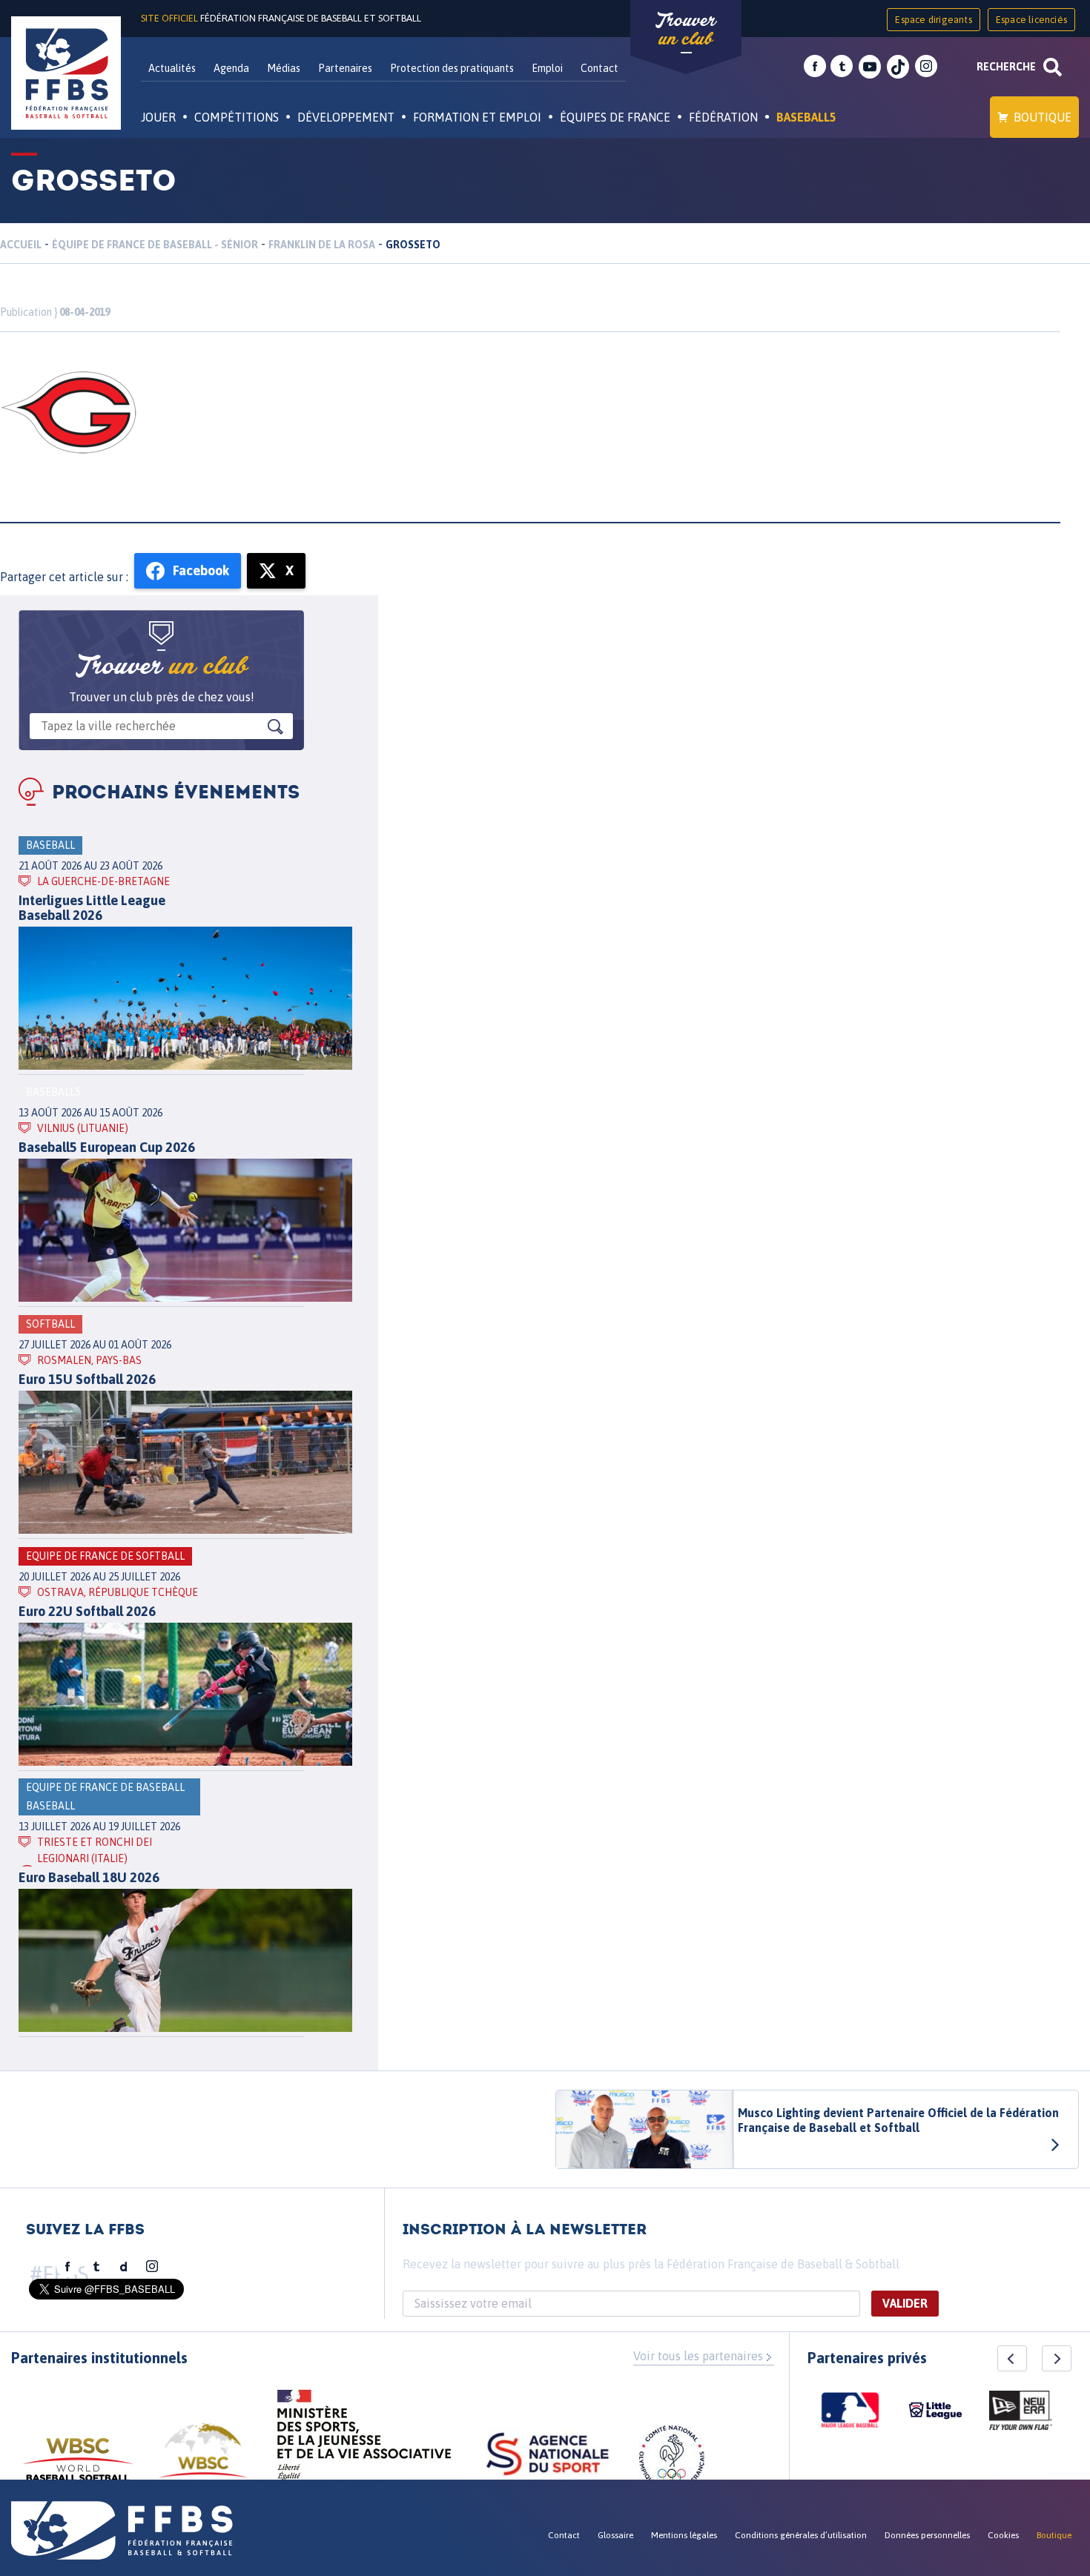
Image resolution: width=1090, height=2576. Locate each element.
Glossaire (615, 2535)
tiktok (898, 67)
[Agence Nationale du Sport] (548, 2456)
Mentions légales (684, 2535)
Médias (284, 68)
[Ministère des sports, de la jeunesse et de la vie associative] (364, 2440)
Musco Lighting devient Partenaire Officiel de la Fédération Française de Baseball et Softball (898, 2120)
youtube (870, 67)
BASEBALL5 (806, 117)
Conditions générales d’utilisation (801, 2535)
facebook (815, 67)
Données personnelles (927, 2535)
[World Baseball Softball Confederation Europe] (203, 2459)
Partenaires (345, 68)
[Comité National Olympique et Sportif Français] (672, 2460)
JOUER (158, 117)
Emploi (547, 68)
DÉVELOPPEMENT (346, 117)
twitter (842, 67)
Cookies (1003, 2535)
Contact (599, 68)
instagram (926, 67)
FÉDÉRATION (723, 117)
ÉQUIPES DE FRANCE (615, 117)
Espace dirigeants (933, 20)
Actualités (172, 68)
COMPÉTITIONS (237, 117)
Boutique (1043, 117)
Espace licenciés (1031, 20)
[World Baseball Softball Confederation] (78, 2467)
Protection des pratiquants (452, 68)
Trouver (686, 30)
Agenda (231, 68)
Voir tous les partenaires (698, 2356)
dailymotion (124, 2267)
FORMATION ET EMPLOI (477, 117)
